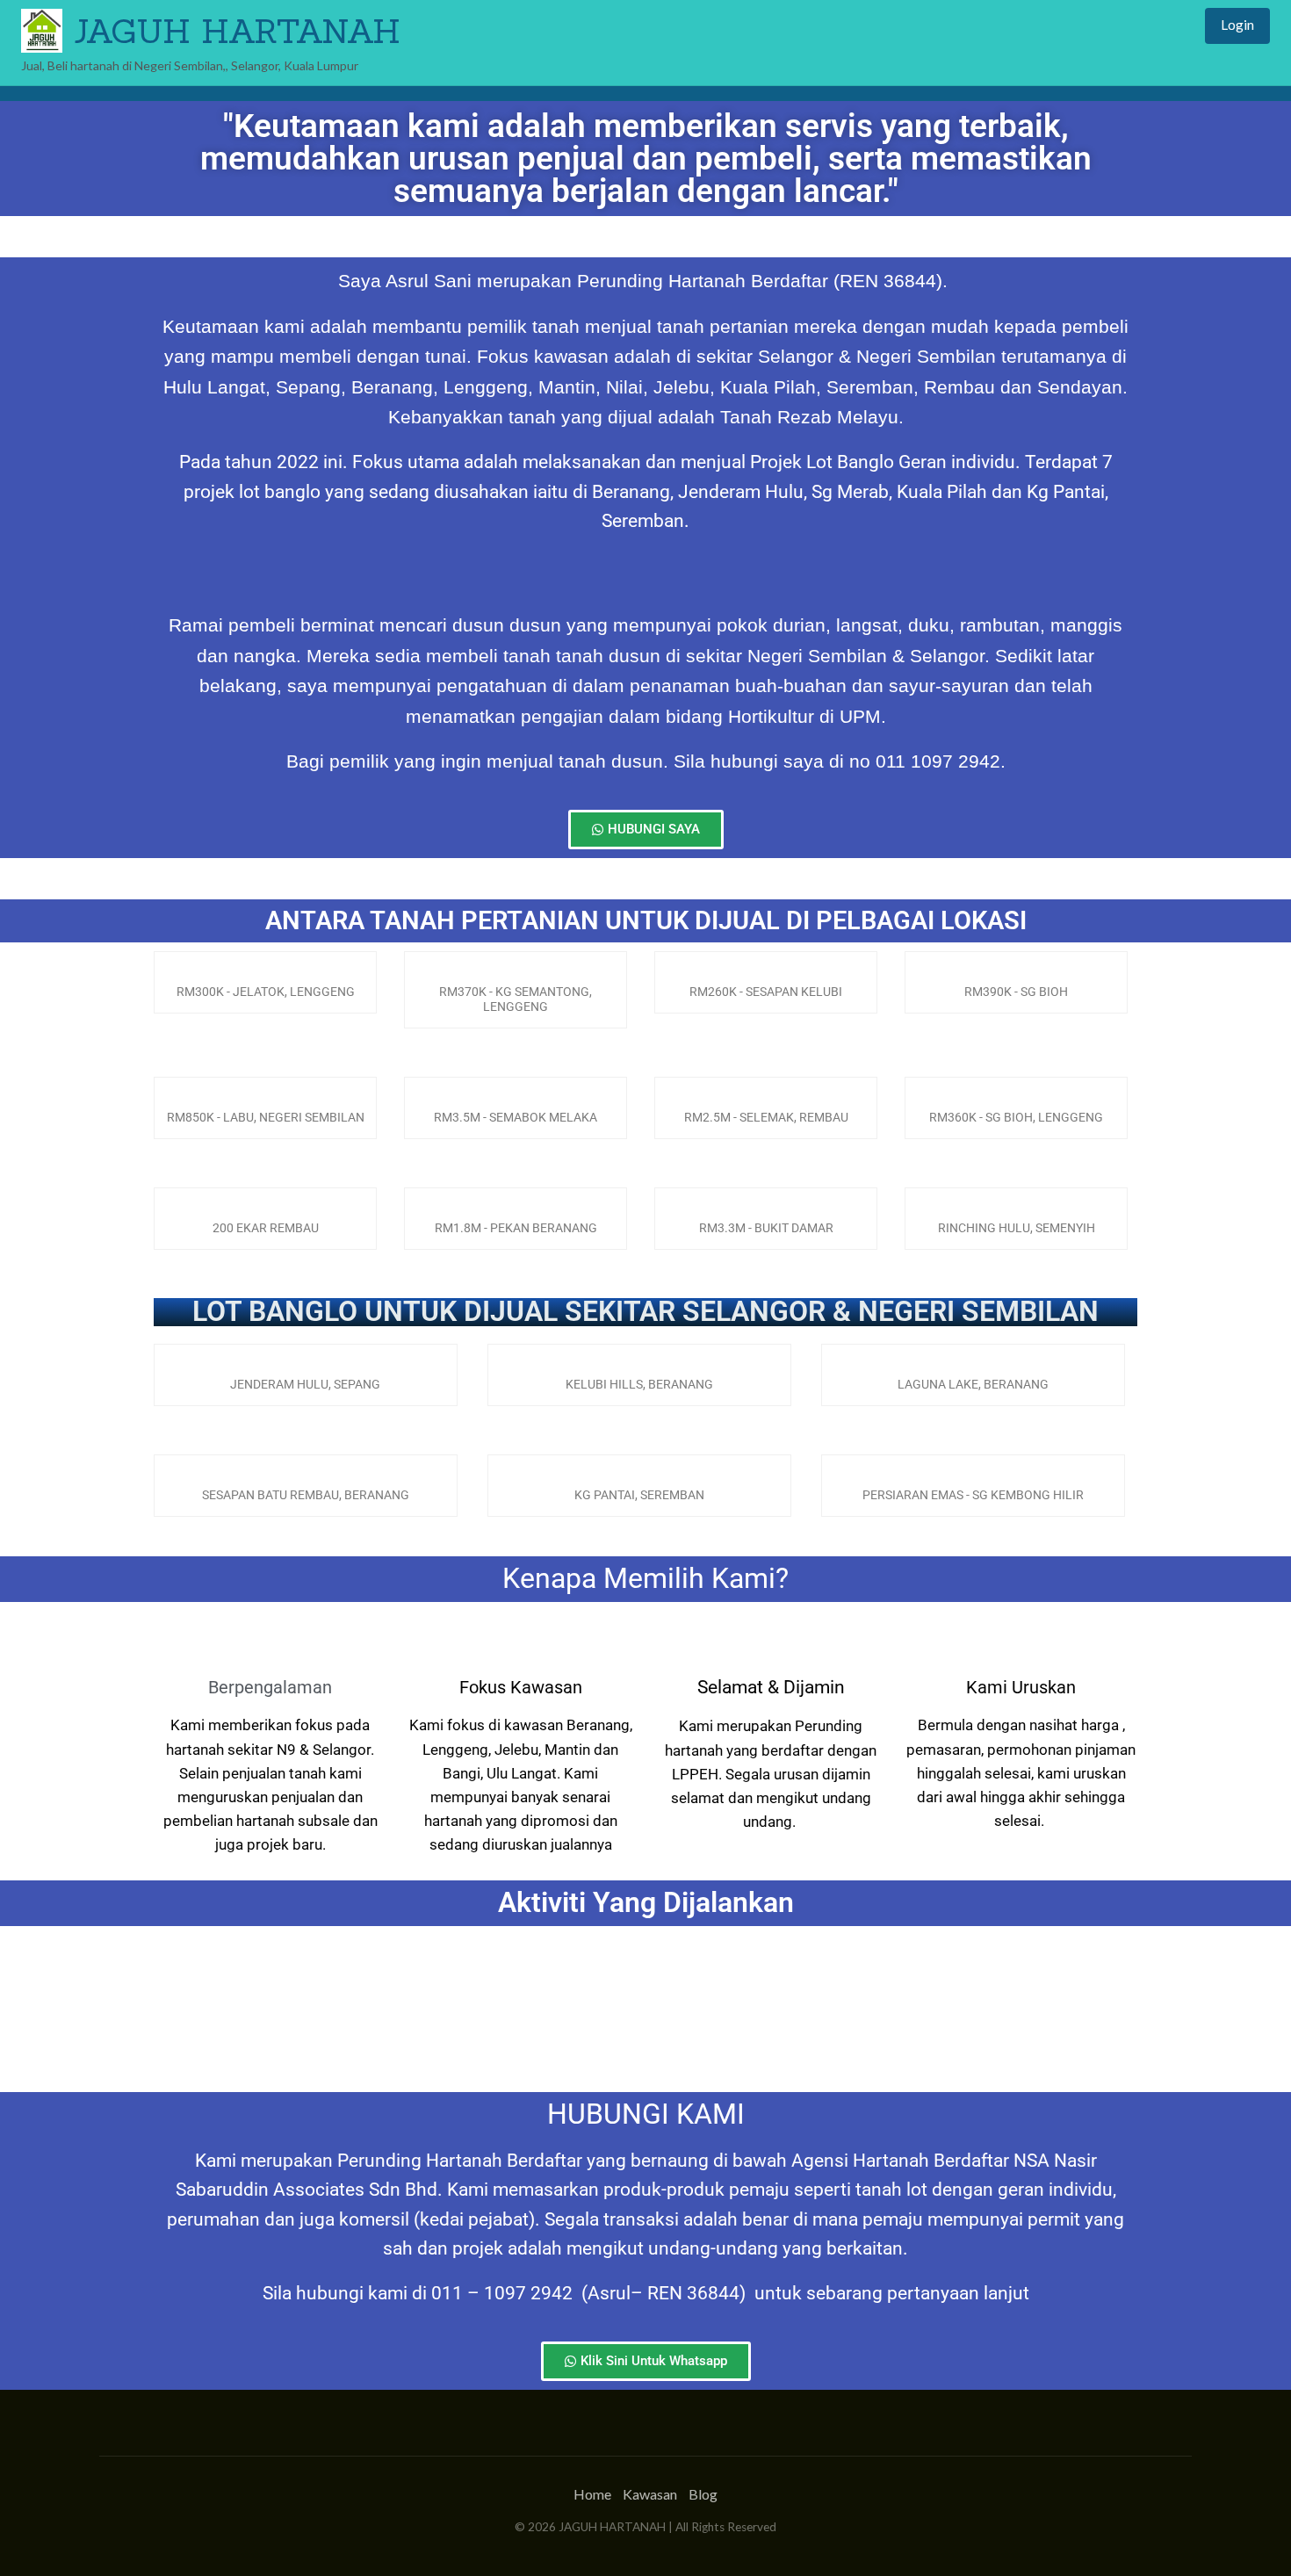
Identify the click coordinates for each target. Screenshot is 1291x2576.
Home (592, 2494)
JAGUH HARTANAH (237, 31)
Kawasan (650, 2494)
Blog (703, 2494)
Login (1237, 25)
